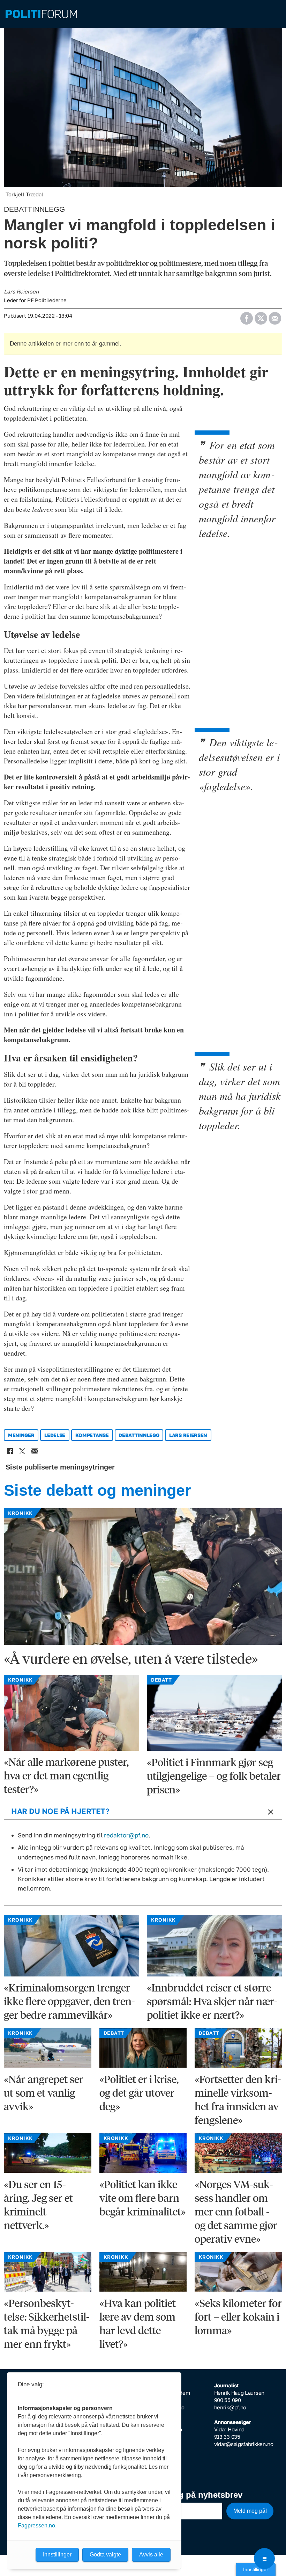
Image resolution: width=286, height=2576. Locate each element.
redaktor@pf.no (126, 1835)
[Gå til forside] (143, 14)
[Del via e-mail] (275, 316)
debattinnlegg (139, 1435)
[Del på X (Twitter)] (261, 316)
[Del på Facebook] (246, 316)
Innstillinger (256, 2569)
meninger (21, 1435)
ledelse (55, 1435)
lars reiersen (188, 1435)
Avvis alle (151, 2555)
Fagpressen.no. (37, 2526)
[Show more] (269, 1812)
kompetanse (92, 1435)
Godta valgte (105, 2555)
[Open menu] (264, 2559)
